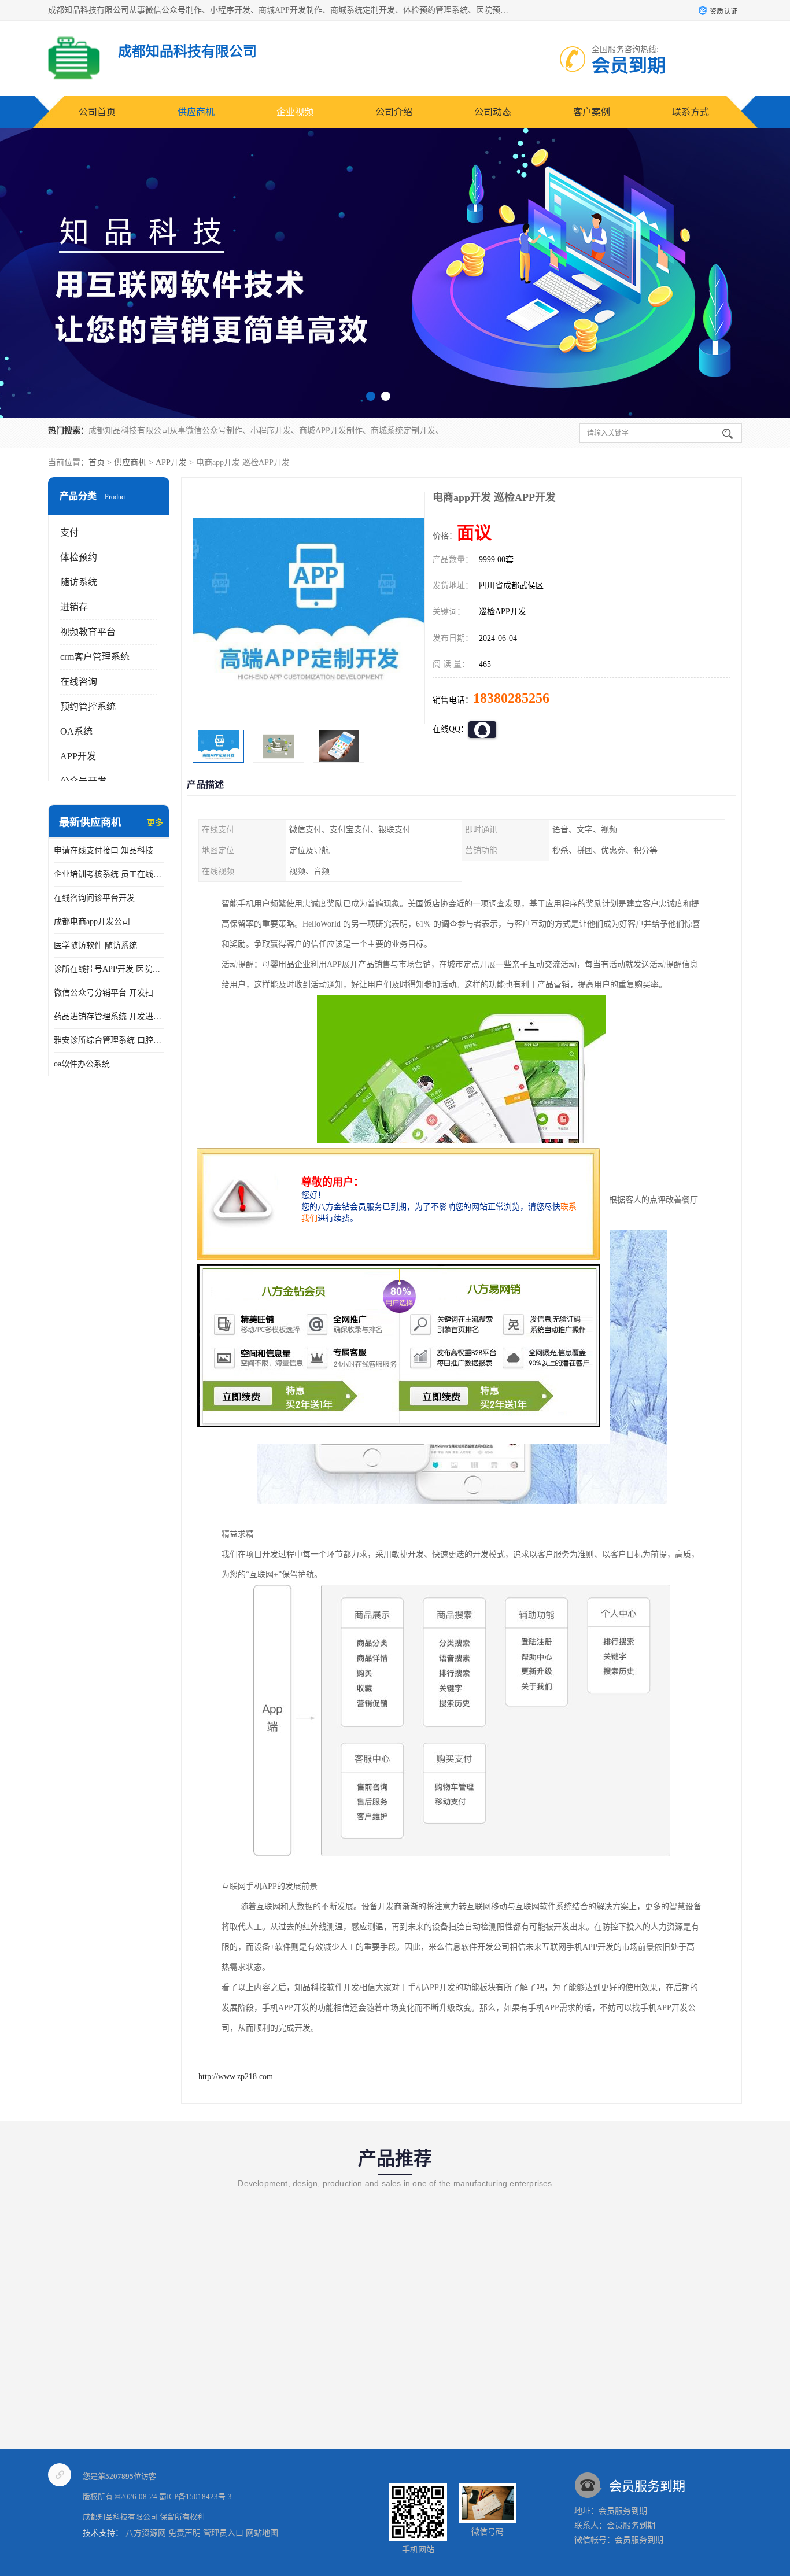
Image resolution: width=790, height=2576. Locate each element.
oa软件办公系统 (82, 1064)
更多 (155, 823)
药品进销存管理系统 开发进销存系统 (109, 1016)
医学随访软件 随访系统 (95, 945)
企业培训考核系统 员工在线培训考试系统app (109, 874)
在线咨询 (79, 682)
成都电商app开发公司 (92, 922)
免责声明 (184, 2533)
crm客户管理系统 (95, 657)
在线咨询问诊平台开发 (94, 898)
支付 (69, 532)
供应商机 (196, 112)
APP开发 (171, 462)
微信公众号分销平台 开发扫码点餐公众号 (109, 993)
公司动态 (493, 112)
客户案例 (592, 112)
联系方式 (691, 112)
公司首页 (97, 112)
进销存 (74, 607)
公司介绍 (394, 112)
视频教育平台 (88, 632)
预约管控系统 (88, 706)
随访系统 (79, 582)
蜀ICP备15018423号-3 (195, 2496)
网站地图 (262, 2533)
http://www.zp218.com (236, 2077)
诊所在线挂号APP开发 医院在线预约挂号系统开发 (109, 969)
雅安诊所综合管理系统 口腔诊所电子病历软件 (109, 1040)
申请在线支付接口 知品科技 (104, 850)
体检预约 (79, 557)
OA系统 (76, 731)
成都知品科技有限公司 (120, 2517)
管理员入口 (223, 2533)
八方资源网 (146, 2533)
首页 (97, 462)
